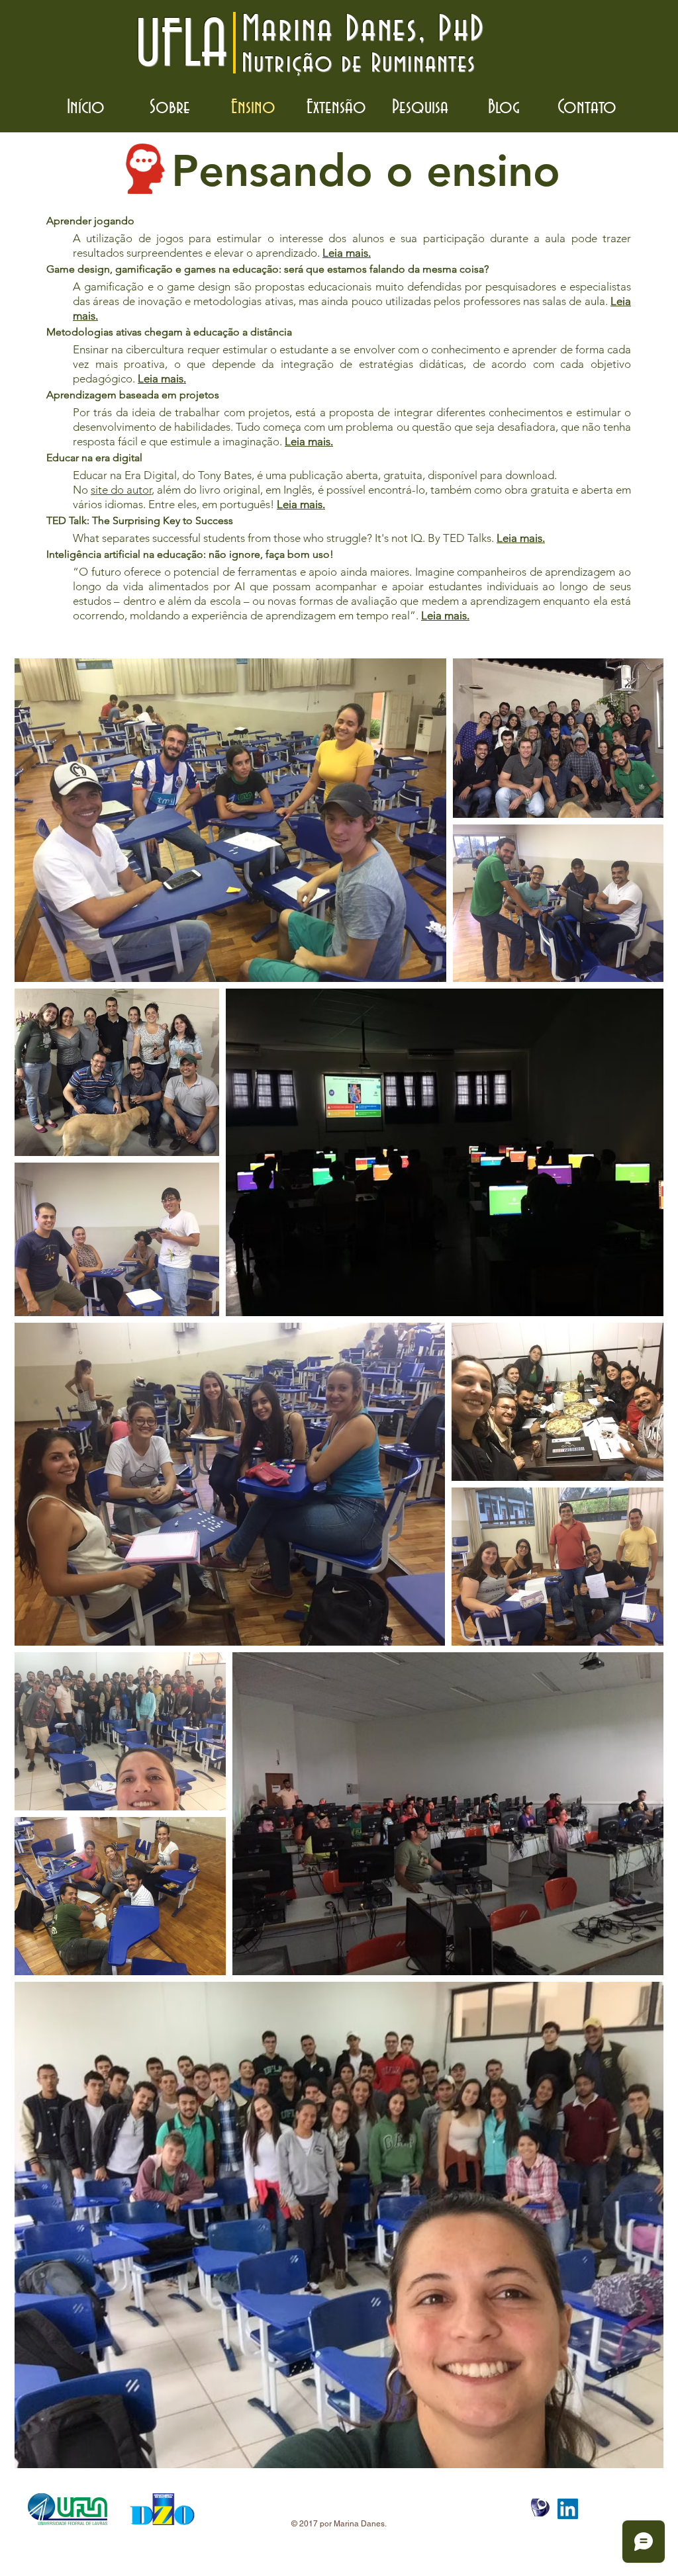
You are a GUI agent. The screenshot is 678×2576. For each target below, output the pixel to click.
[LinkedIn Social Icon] (568, 2509)
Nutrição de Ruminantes (359, 64)
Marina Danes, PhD (363, 30)
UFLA (181, 46)
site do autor (121, 490)
